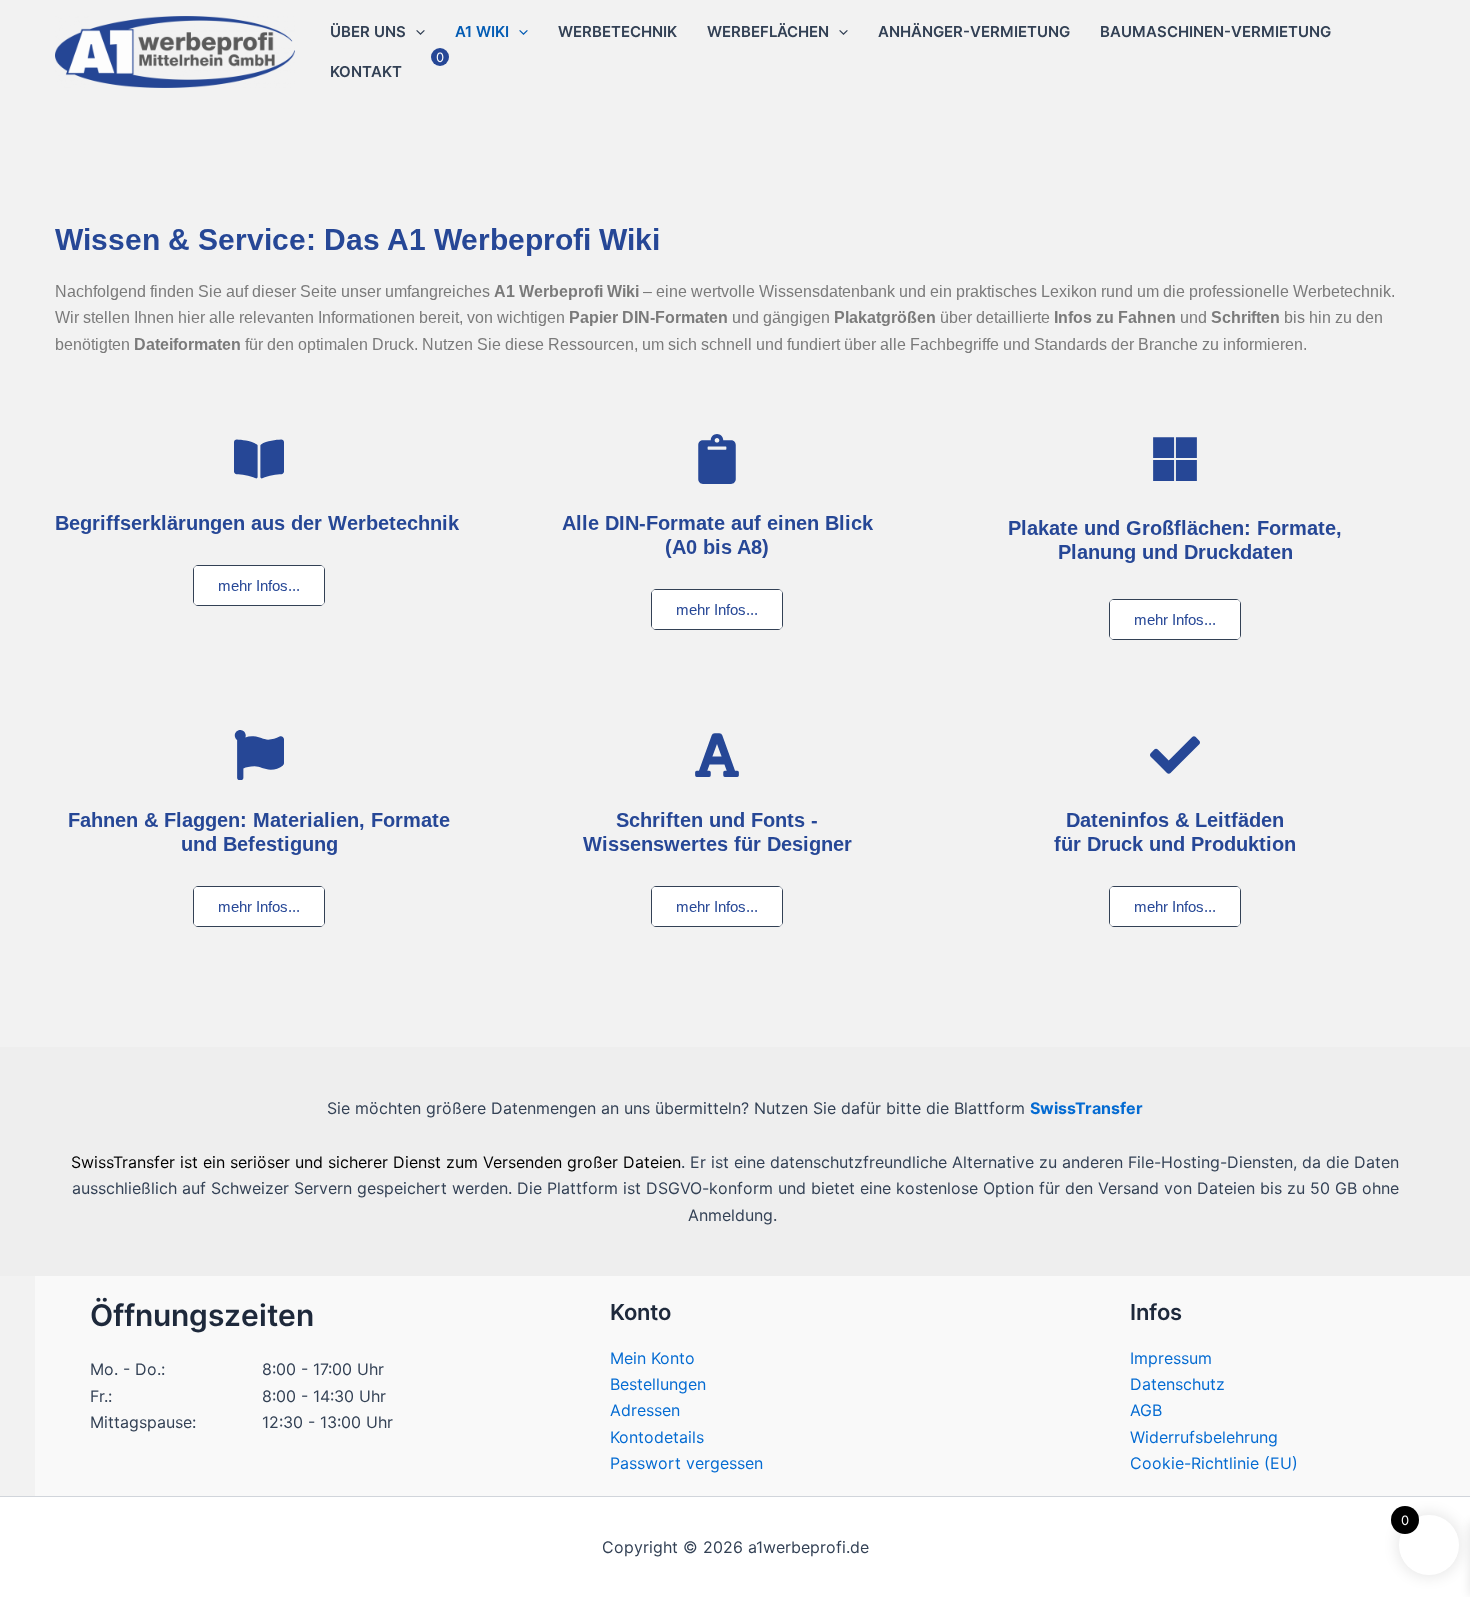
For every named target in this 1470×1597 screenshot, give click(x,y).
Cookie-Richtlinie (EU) (1214, 1463)
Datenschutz (1177, 1384)
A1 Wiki (482, 31)
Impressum (1171, 1358)
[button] (415, 32)
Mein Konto (652, 1358)
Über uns (368, 31)
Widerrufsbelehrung (1204, 1437)
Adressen (645, 1410)
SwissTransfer (1086, 1108)
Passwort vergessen (686, 1463)
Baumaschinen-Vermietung (1215, 31)
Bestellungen (658, 1384)
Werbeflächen (768, 31)
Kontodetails (657, 1437)
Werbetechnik (617, 31)
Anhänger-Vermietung (974, 31)
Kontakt (366, 71)
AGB (1146, 1410)
